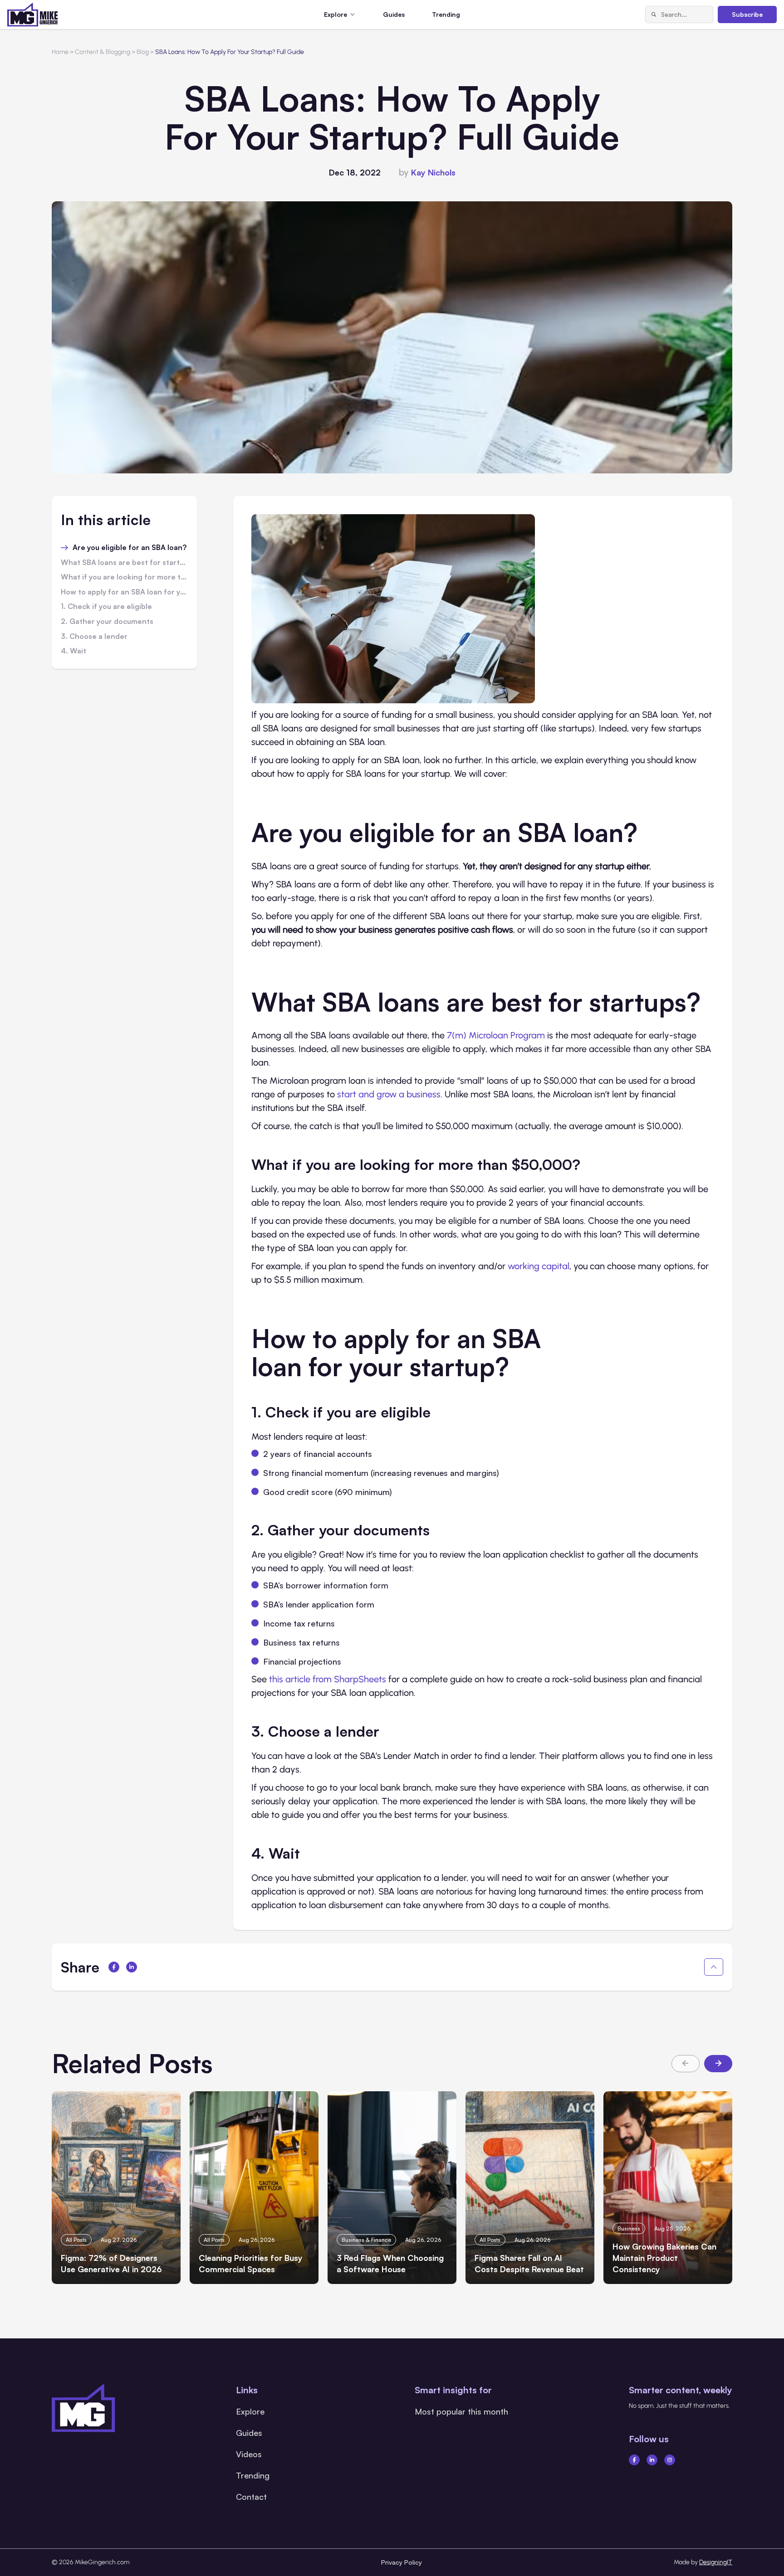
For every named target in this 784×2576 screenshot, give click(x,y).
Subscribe (747, 14)
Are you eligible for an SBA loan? (130, 548)
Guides (394, 14)
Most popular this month (461, 2411)
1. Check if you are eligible (106, 607)
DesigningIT (716, 2562)
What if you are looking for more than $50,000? (124, 577)
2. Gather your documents (107, 622)
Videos (249, 2454)
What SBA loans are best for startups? (124, 563)
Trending (446, 14)
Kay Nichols (433, 172)
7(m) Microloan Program (496, 1035)
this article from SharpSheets (328, 1679)
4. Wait (73, 651)
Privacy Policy (402, 2562)
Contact (251, 2497)
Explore (250, 2411)
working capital (539, 1266)
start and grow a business (389, 1094)
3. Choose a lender (94, 637)
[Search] (653, 15)
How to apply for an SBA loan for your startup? (124, 592)
